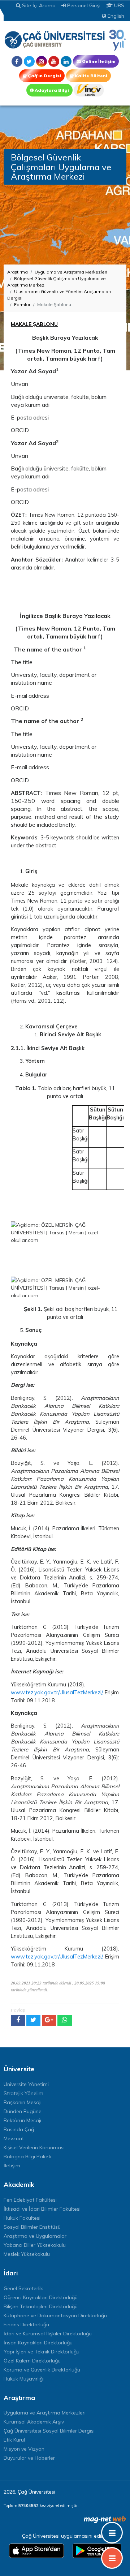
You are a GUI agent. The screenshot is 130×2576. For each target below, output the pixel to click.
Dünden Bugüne (23, 2111)
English (115, 16)
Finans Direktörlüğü (26, 2325)
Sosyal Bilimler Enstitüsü (32, 2227)
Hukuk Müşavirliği (24, 2379)
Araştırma (18, 272)
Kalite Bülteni (90, 76)
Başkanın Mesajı (23, 2102)
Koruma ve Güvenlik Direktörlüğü (42, 2370)
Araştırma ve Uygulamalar (35, 2236)
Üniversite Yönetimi (26, 2084)
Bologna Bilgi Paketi (27, 2156)
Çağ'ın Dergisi (44, 76)
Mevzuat (14, 2138)
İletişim (12, 2166)
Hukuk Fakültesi (22, 2218)
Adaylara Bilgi (51, 90)
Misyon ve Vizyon (24, 2449)
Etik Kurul (14, 2440)
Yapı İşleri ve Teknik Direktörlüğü (42, 2352)
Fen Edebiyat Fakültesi (30, 2200)
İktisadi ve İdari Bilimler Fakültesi (42, 2209)
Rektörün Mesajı (22, 2120)
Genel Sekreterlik (23, 2288)
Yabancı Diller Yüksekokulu (35, 2245)
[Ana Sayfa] (65, 40)
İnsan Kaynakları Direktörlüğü (38, 2343)
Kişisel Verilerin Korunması (34, 2147)
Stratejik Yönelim (23, 2093)
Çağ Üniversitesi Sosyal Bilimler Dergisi (49, 2431)
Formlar (22, 304)
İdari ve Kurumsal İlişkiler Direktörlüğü (48, 2334)
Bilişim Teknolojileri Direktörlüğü (41, 2306)
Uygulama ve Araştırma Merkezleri (71, 272)
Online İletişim (98, 61)
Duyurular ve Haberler (29, 2458)
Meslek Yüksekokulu (27, 2254)
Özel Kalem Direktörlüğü (32, 2361)
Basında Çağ (19, 2129)
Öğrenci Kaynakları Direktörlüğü (41, 2297)
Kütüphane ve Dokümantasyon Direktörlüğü (55, 2315)
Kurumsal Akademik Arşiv (34, 2422)
